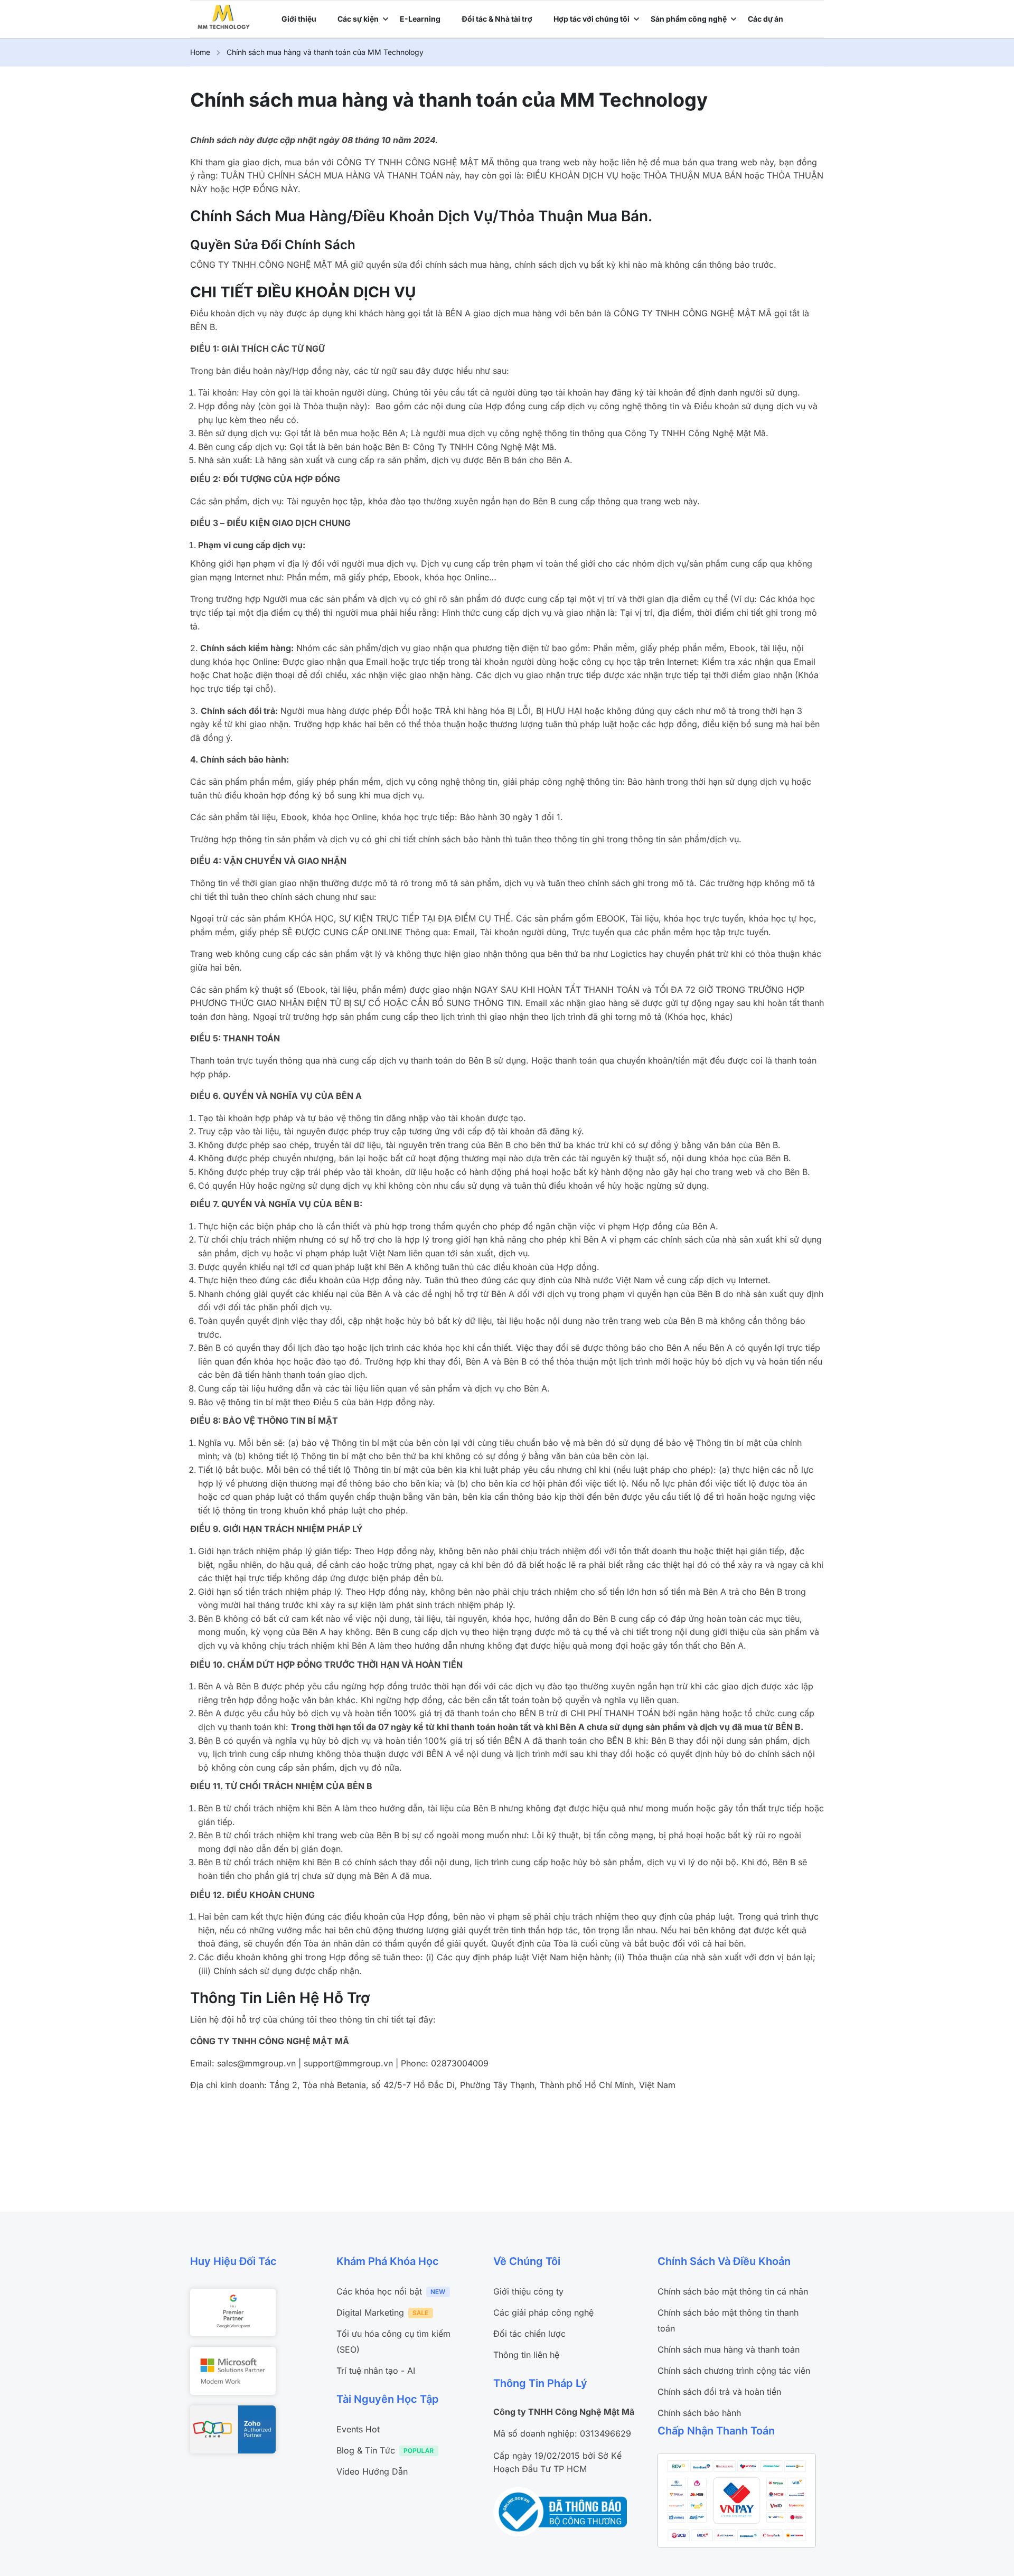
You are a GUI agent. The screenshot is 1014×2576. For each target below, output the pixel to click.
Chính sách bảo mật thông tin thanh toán (728, 2320)
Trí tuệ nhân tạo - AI (376, 2371)
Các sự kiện (358, 19)
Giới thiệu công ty (528, 2291)
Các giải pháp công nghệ (543, 2312)
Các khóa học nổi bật (379, 2291)
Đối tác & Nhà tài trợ (497, 19)
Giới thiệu (299, 19)
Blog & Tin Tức (366, 2450)
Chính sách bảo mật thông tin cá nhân (733, 2291)
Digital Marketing (370, 2312)
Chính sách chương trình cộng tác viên (734, 2371)
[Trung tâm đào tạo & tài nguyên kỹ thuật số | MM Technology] (224, 16)
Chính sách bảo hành (699, 2413)
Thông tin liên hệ (526, 2355)
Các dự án (766, 19)
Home (200, 52)
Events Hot (358, 2429)
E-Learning (420, 19)
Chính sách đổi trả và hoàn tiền (719, 2392)
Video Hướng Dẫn (372, 2471)
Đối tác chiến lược (529, 2334)
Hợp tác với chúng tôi (591, 19)
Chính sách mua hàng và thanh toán (729, 2349)
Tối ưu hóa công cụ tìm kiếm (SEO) (393, 2342)
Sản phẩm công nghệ (689, 19)
